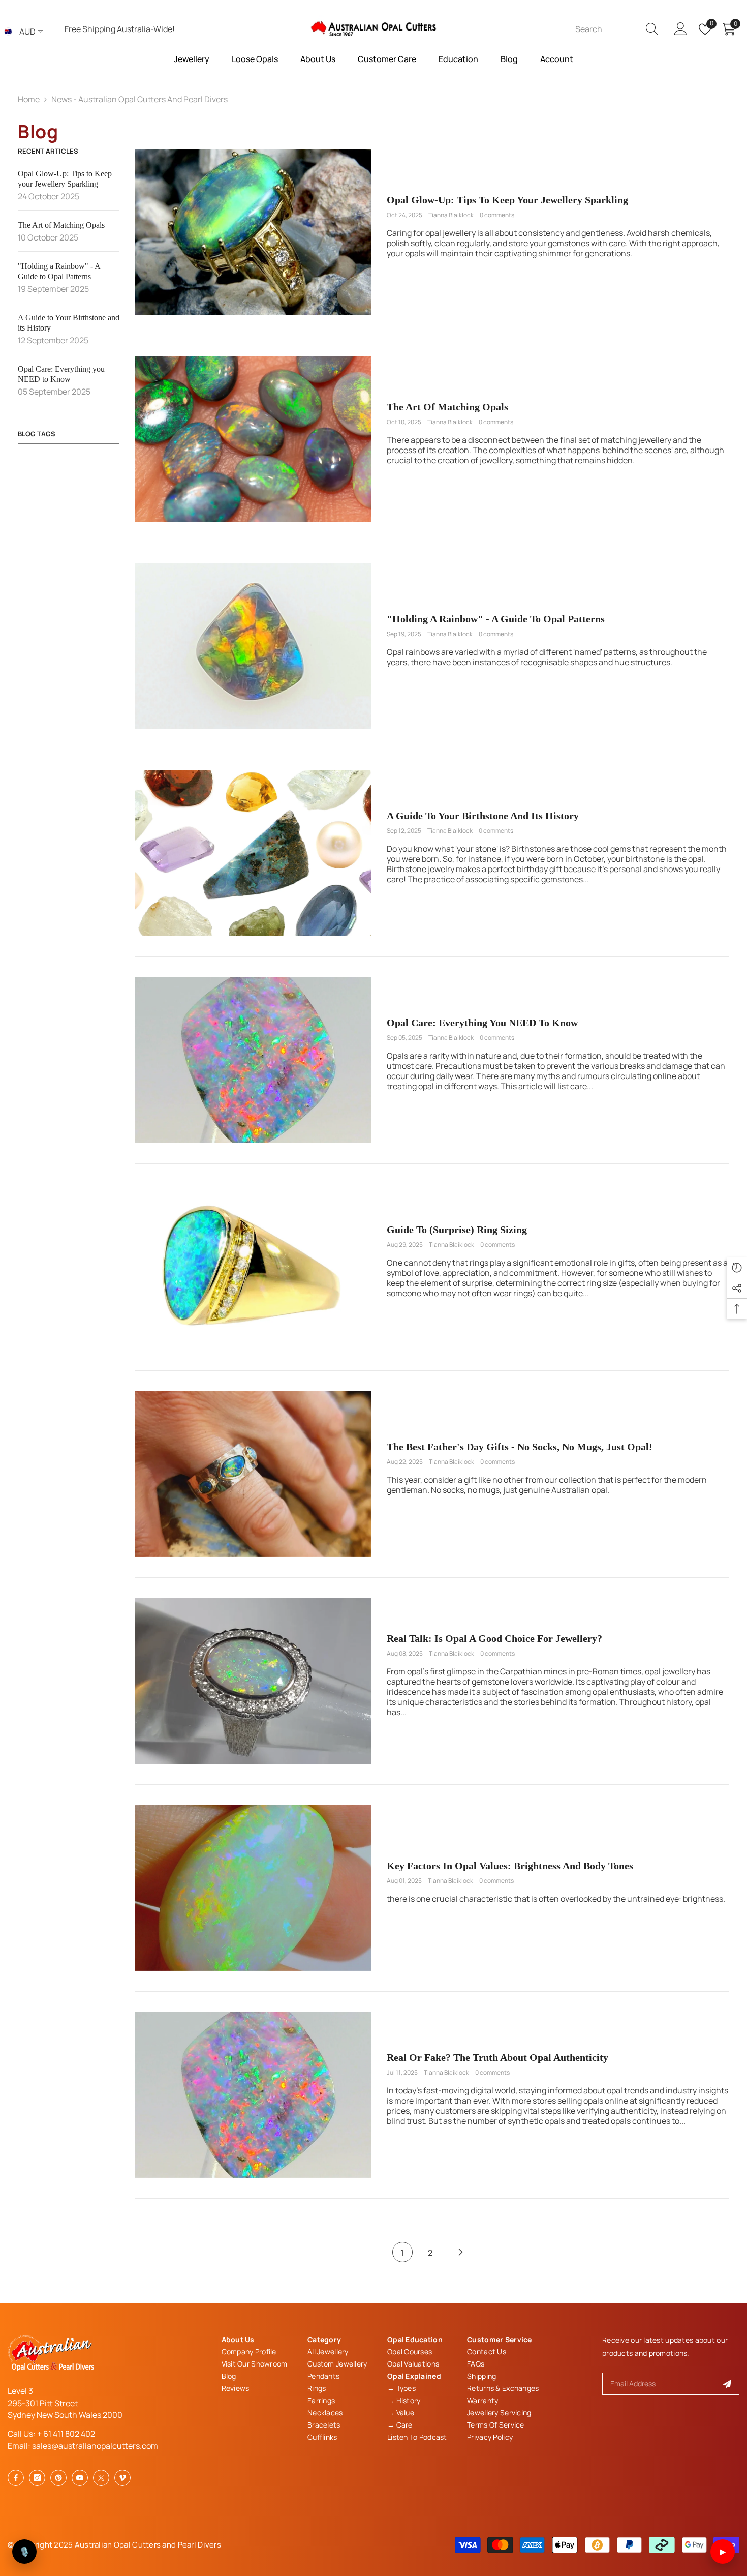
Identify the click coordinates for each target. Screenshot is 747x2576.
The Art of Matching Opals (447, 407)
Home (29, 99)
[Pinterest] (58, 2478)
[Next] (461, 2252)
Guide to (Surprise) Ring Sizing (457, 1230)
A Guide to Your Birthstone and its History (483, 816)
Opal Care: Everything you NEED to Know (482, 1023)
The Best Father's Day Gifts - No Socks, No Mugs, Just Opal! (520, 1447)
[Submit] (727, 2384)
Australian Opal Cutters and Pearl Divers (148, 2545)
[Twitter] (101, 2478)
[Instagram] (37, 2478)
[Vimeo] (122, 2478)
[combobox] (607, 29)
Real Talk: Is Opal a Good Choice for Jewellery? (494, 1638)
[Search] (618, 29)
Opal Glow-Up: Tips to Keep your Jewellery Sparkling (507, 200)
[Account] (681, 29)
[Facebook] (16, 2478)
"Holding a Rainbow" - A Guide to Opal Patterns (496, 619)
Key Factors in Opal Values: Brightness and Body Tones (510, 1866)
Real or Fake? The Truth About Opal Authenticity (497, 2057)
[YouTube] (80, 2478)
